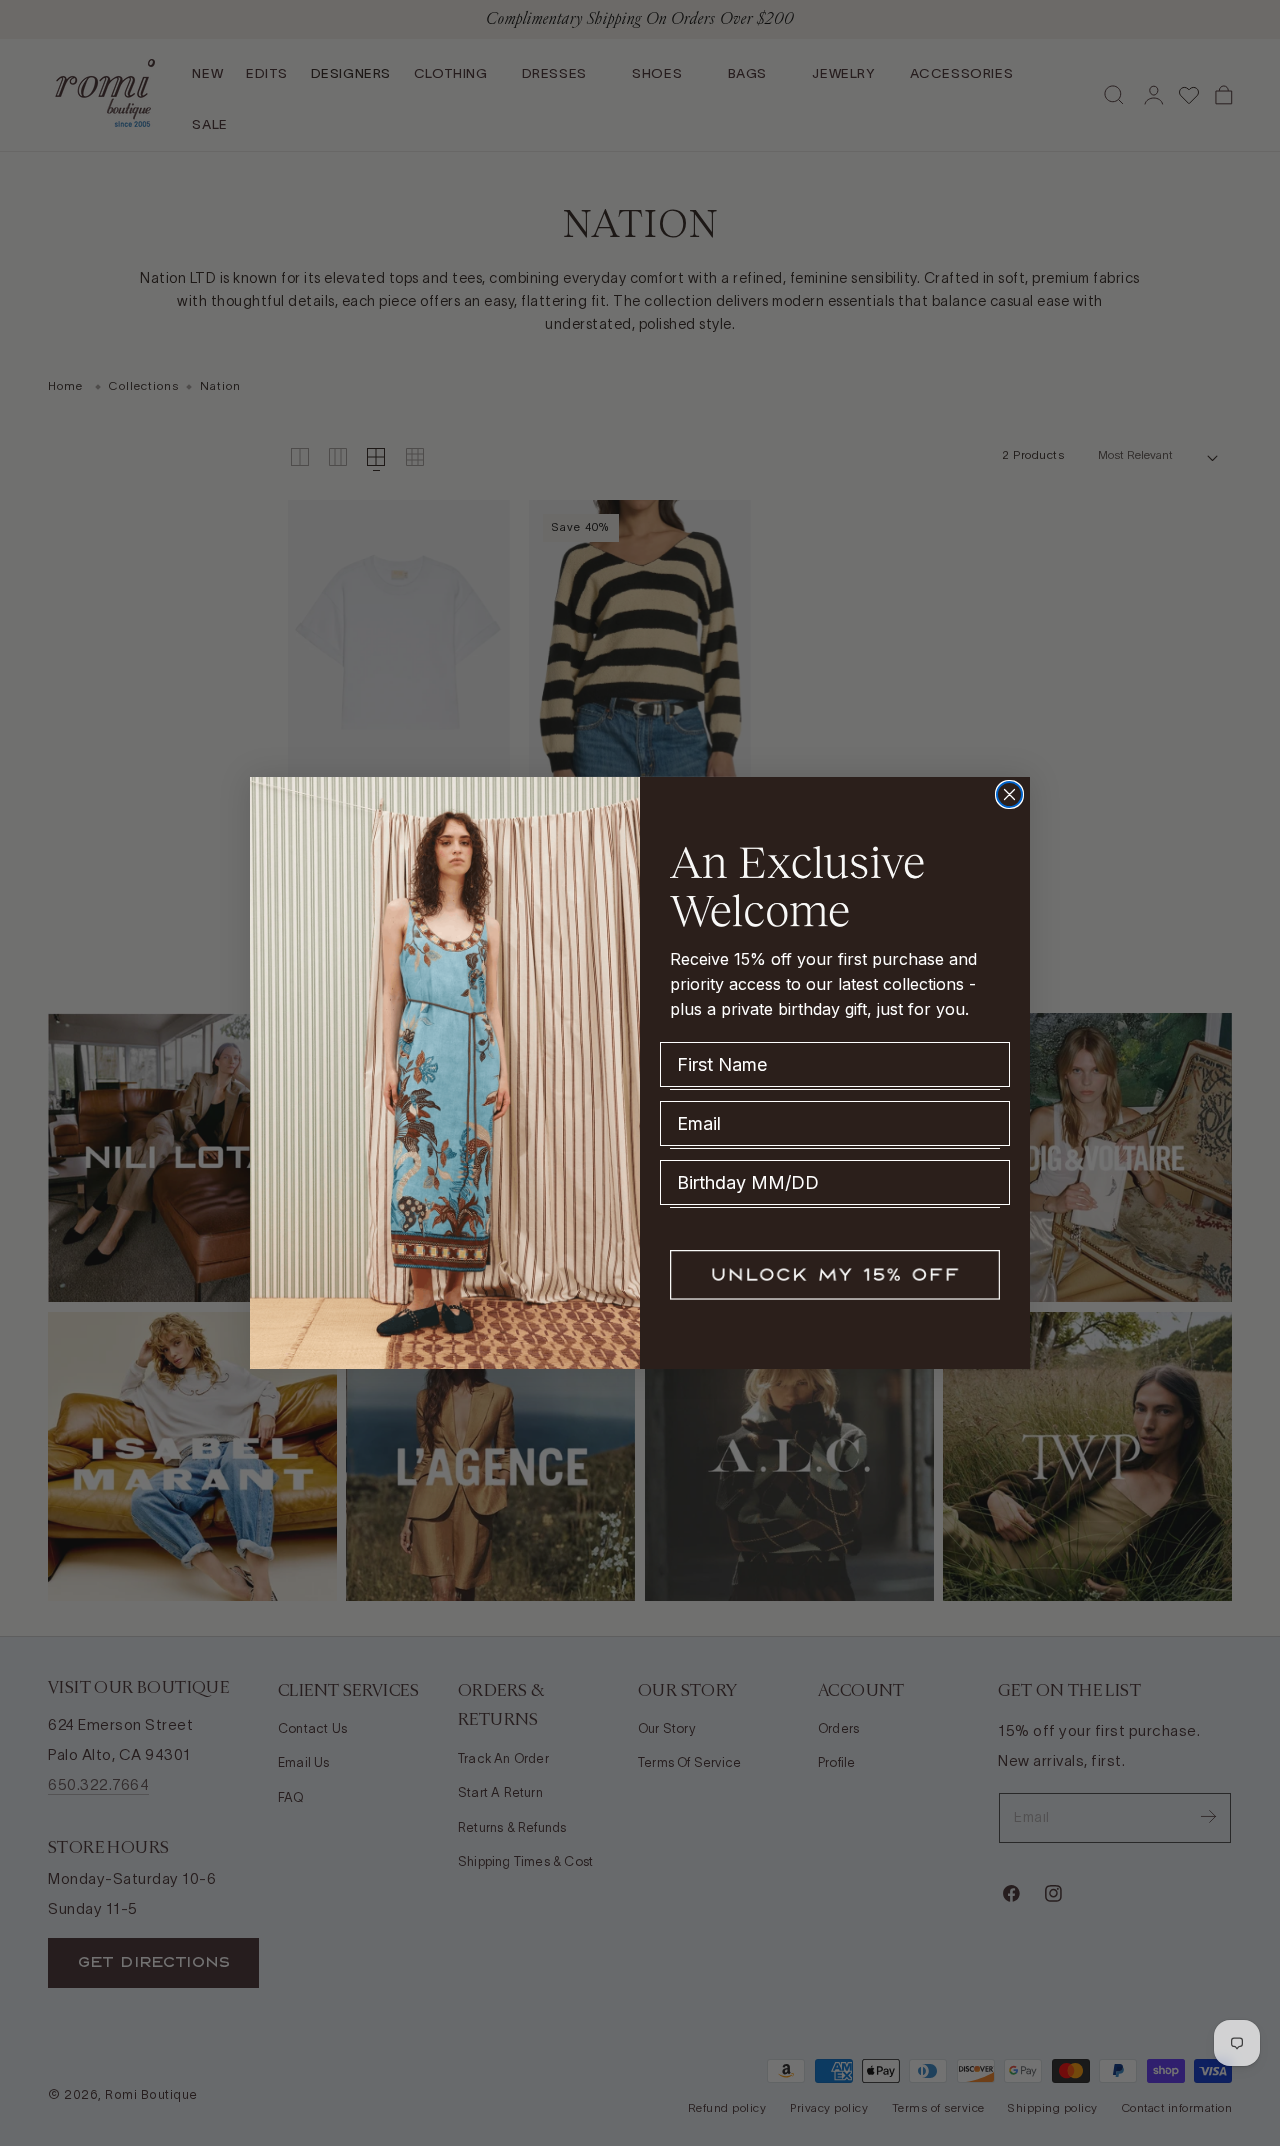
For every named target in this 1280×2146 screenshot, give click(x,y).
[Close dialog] (1009, 794)
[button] (835, 1275)
